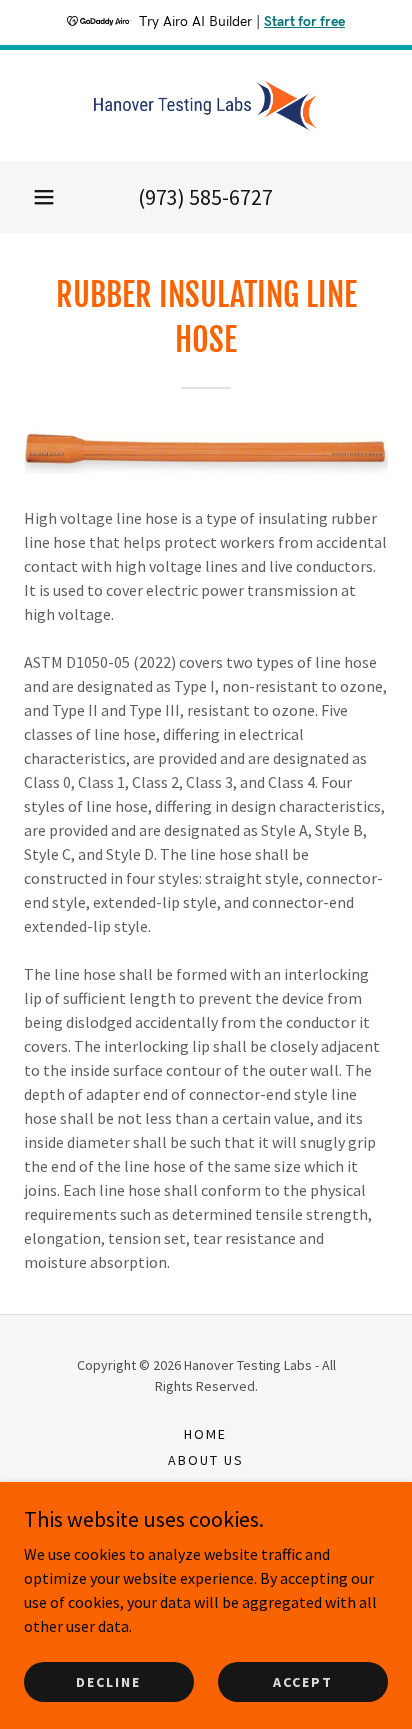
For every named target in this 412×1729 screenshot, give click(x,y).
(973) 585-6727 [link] (205, 197)
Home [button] (205, 1434)
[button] (44, 197)
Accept (303, 1681)
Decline (108, 1681)
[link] (206, 105)
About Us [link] (206, 1460)
